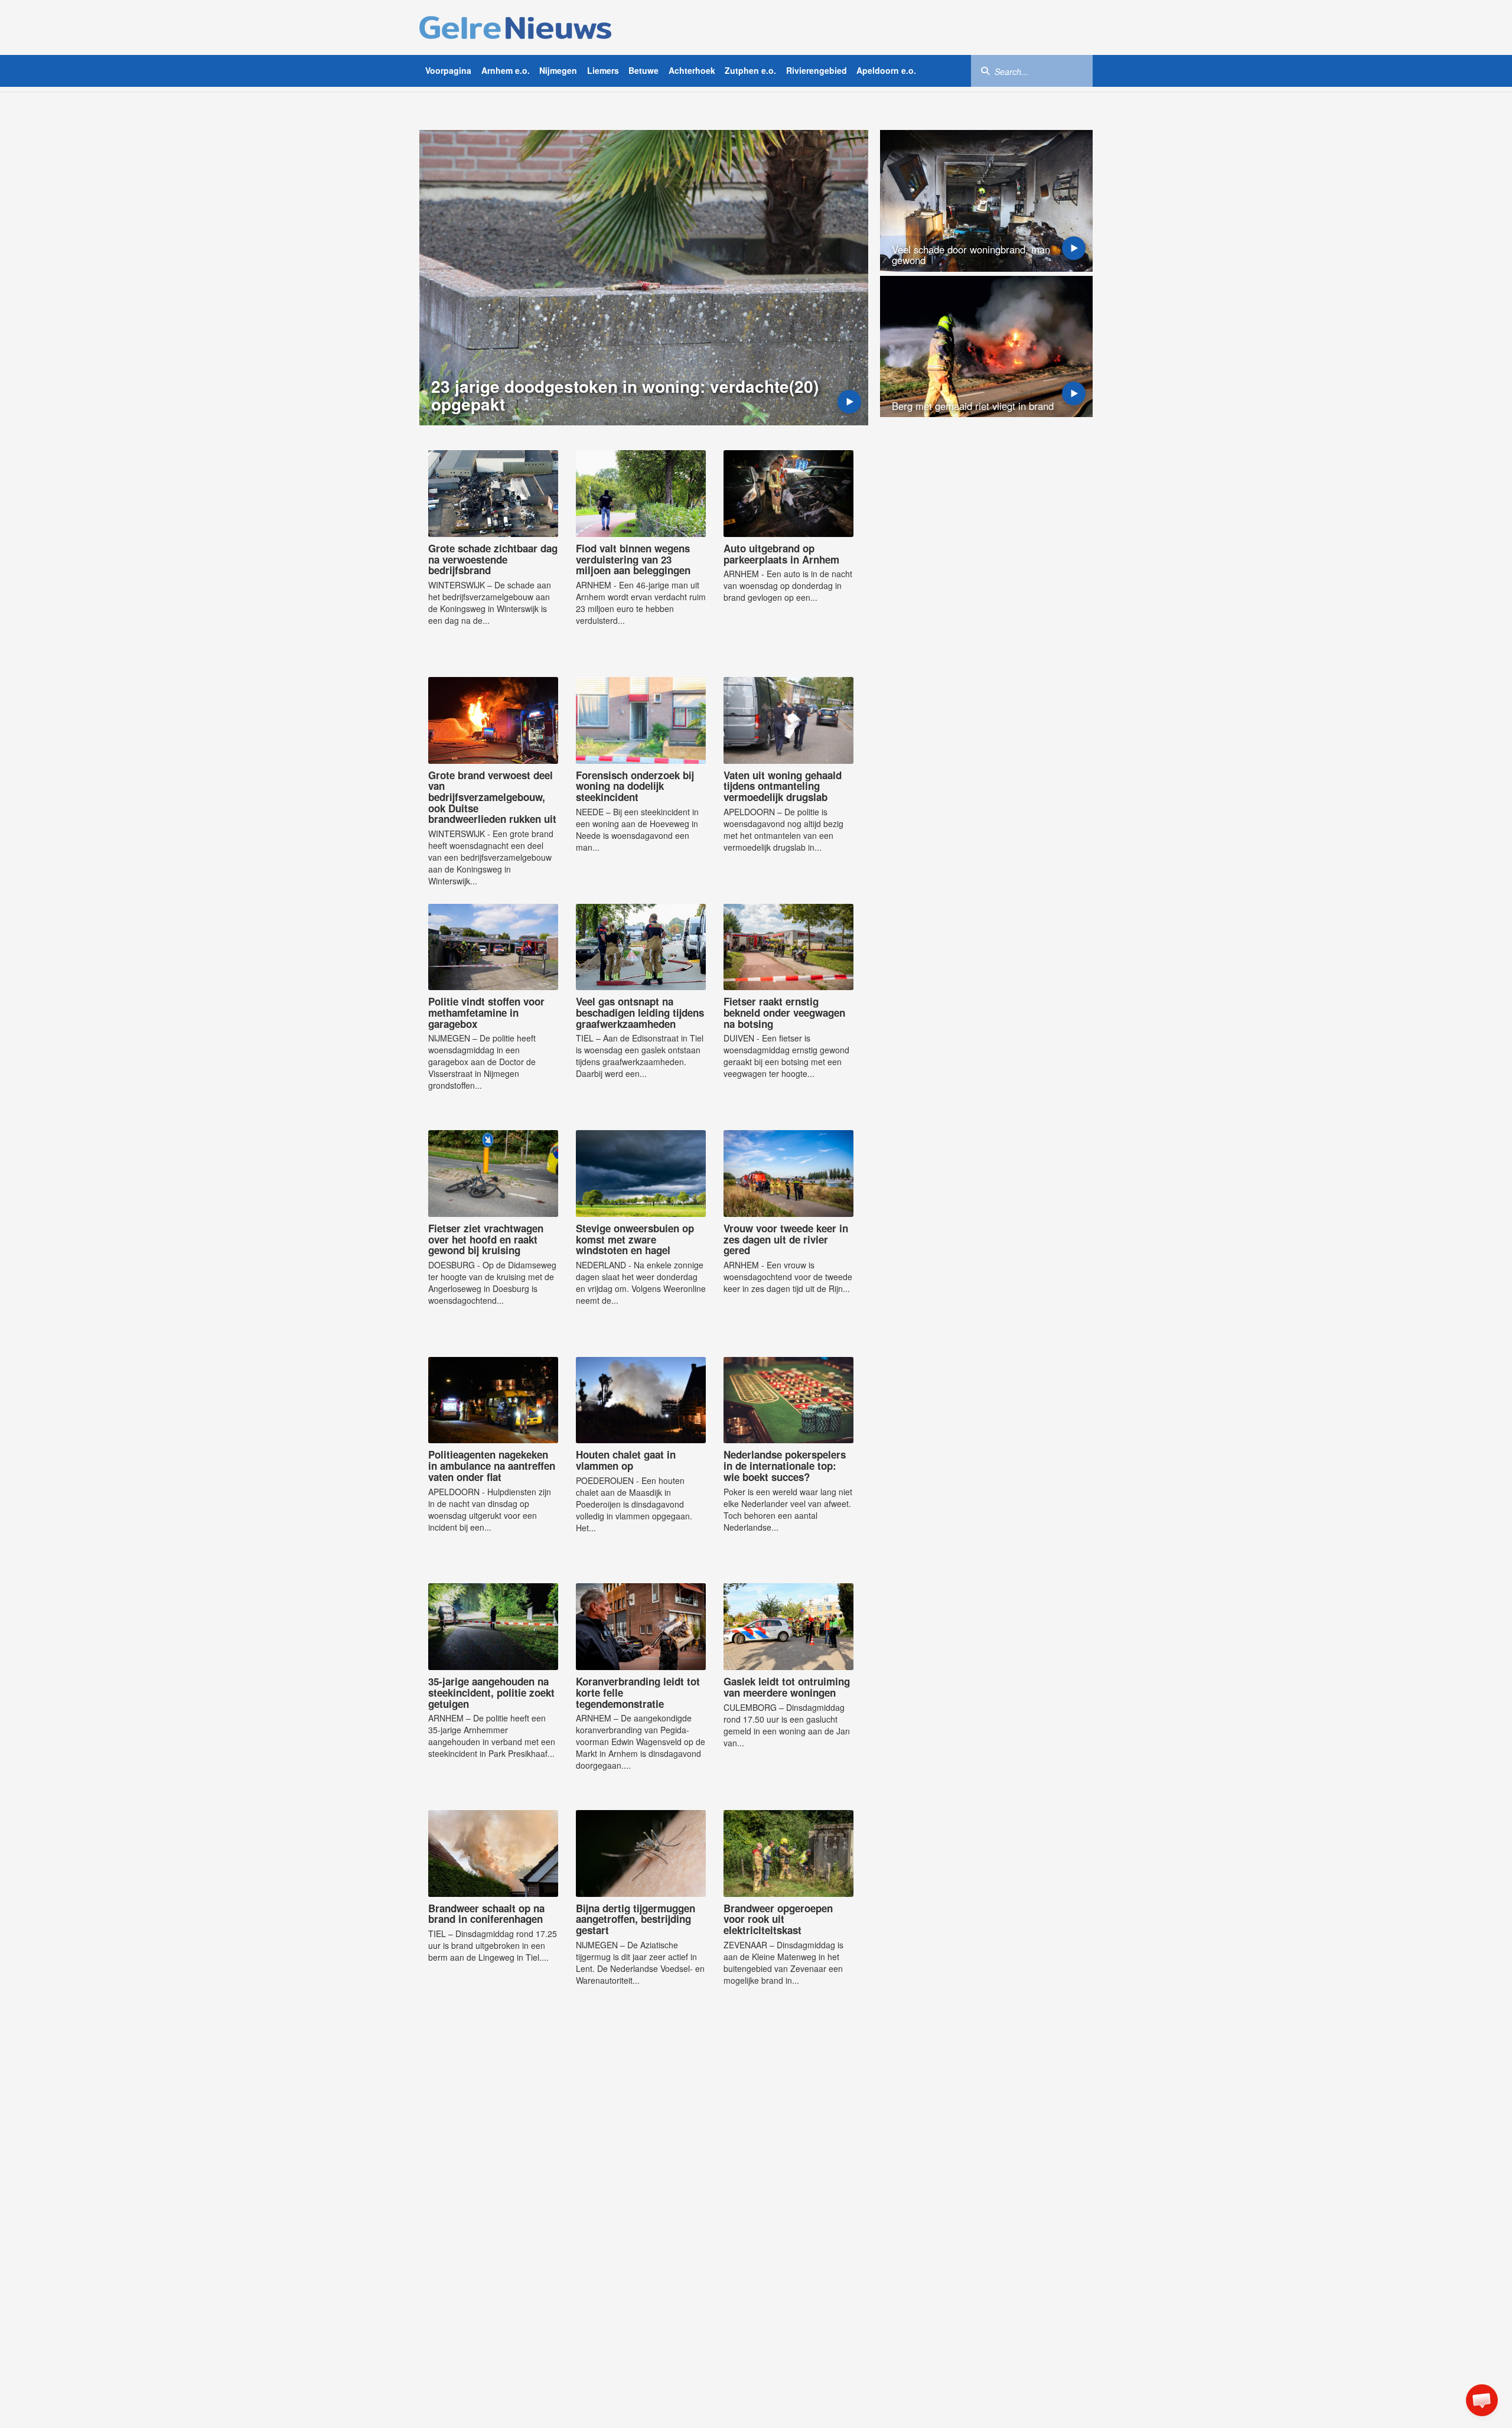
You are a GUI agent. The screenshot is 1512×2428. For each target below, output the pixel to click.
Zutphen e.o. (750, 70)
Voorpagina (448, 70)
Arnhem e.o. (506, 70)
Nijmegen (558, 70)
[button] (1482, 2400)
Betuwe (643, 70)
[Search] (985, 70)
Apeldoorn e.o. (886, 70)
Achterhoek (692, 70)
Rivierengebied (817, 70)
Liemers (603, 70)
